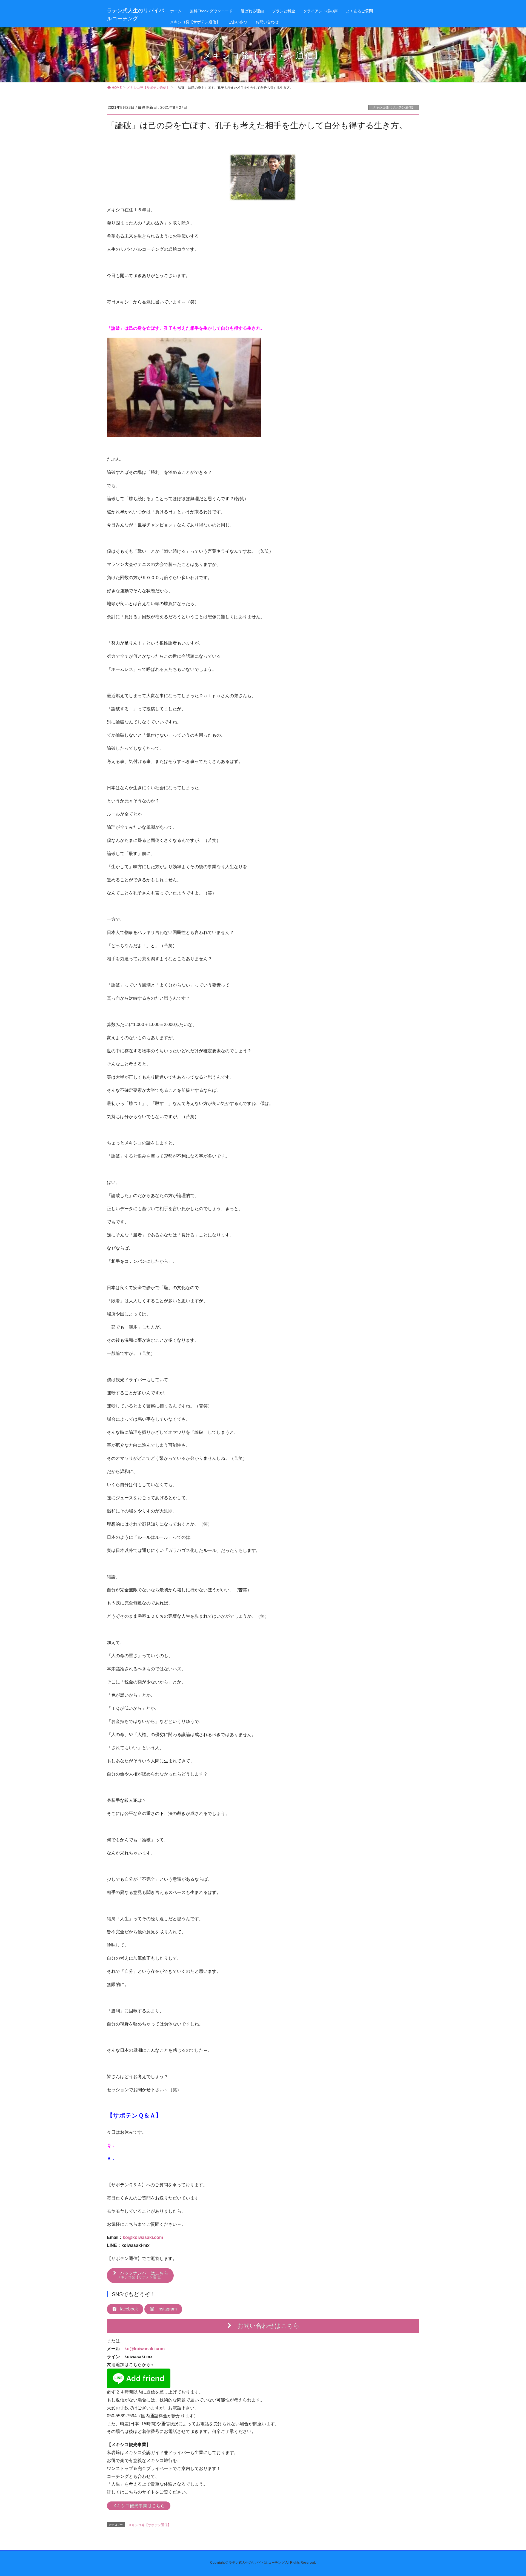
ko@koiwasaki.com (143, 2237)
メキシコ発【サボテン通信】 (394, 107)
